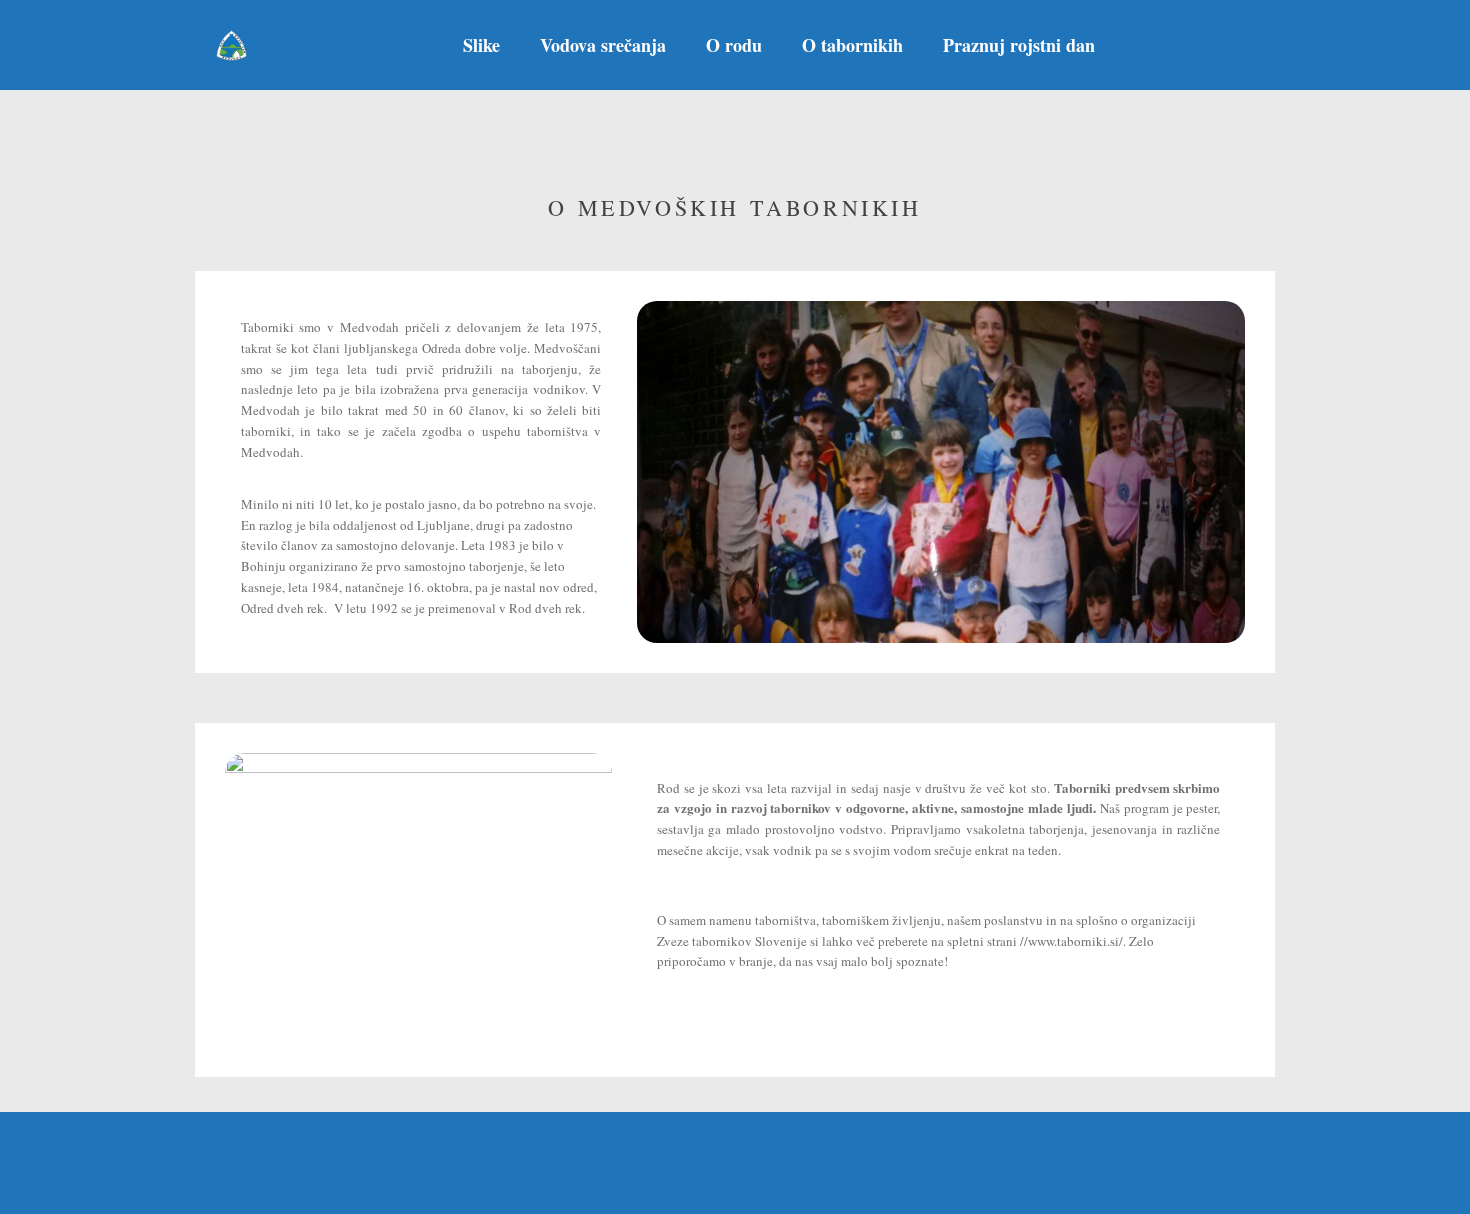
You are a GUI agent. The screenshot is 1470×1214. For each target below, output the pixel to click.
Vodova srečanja (603, 45)
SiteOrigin (723, 1175)
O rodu (734, 45)
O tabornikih (852, 45)
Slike (481, 45)
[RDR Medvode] (231, 45)
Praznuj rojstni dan (1019, 45)
